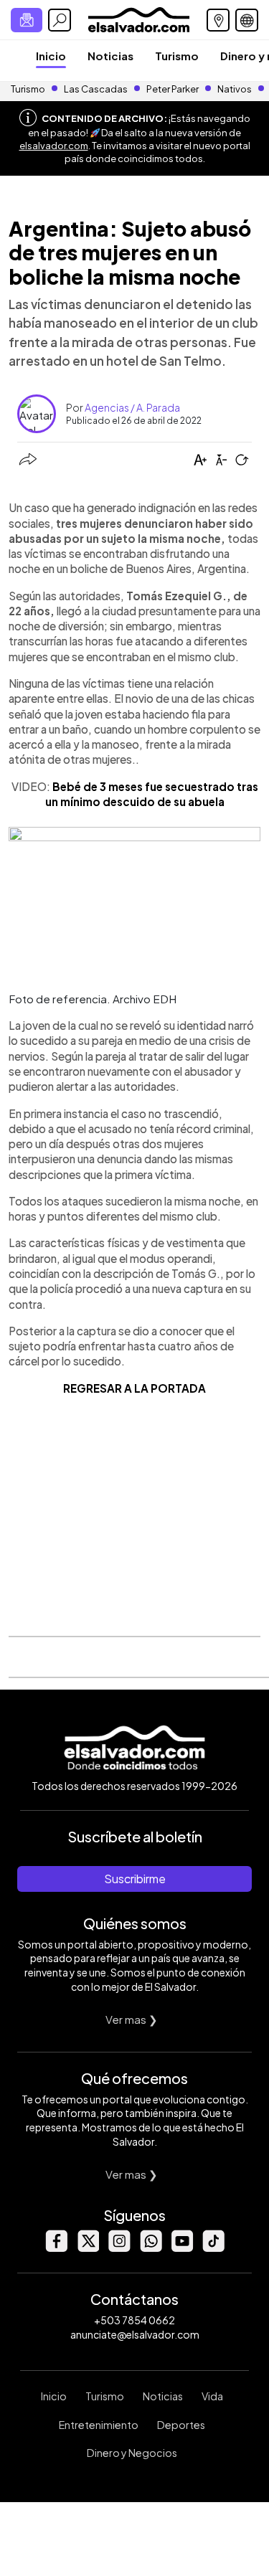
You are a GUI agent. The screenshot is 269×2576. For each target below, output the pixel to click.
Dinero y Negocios (132, 2453)
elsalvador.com (54, 146)
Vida (212, 2396)
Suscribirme (135, 1879)
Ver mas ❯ (132, 2019)
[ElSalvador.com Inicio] (139, 18)
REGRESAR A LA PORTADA (134, 1388)
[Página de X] (88, 2248)
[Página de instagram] (119, 2248)
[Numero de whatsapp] (151, 2248)
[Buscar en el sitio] (60, 20)
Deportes (181, 2425)
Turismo (177, 56)
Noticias (110, 56)
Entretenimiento (99, 2425)
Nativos (235, 89)
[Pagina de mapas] (218, 20)
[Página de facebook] (56, 2248)
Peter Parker (173, 89)
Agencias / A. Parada (132, 407)
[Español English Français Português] (247, 20)
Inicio (51, 56)
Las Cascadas (96, 89)
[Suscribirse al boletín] (27, 20)
